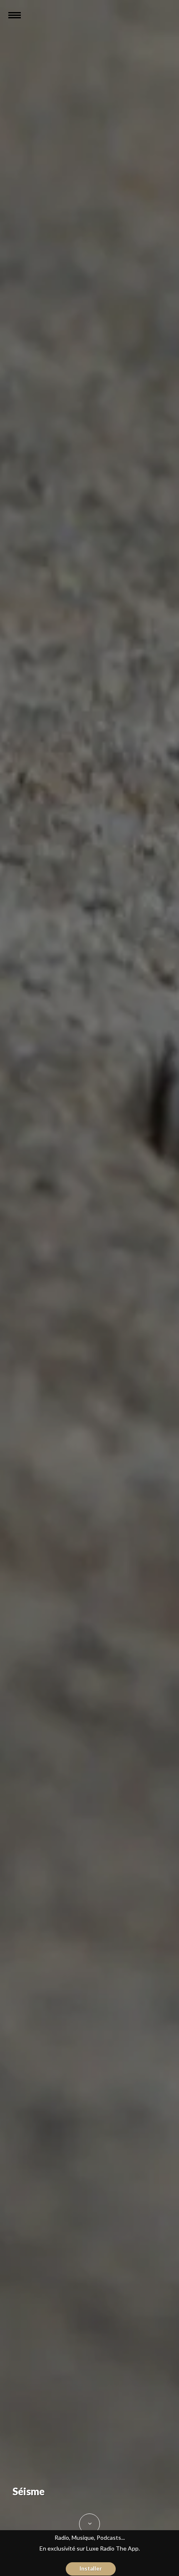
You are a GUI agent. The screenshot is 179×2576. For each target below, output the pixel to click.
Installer (91, 2568)
